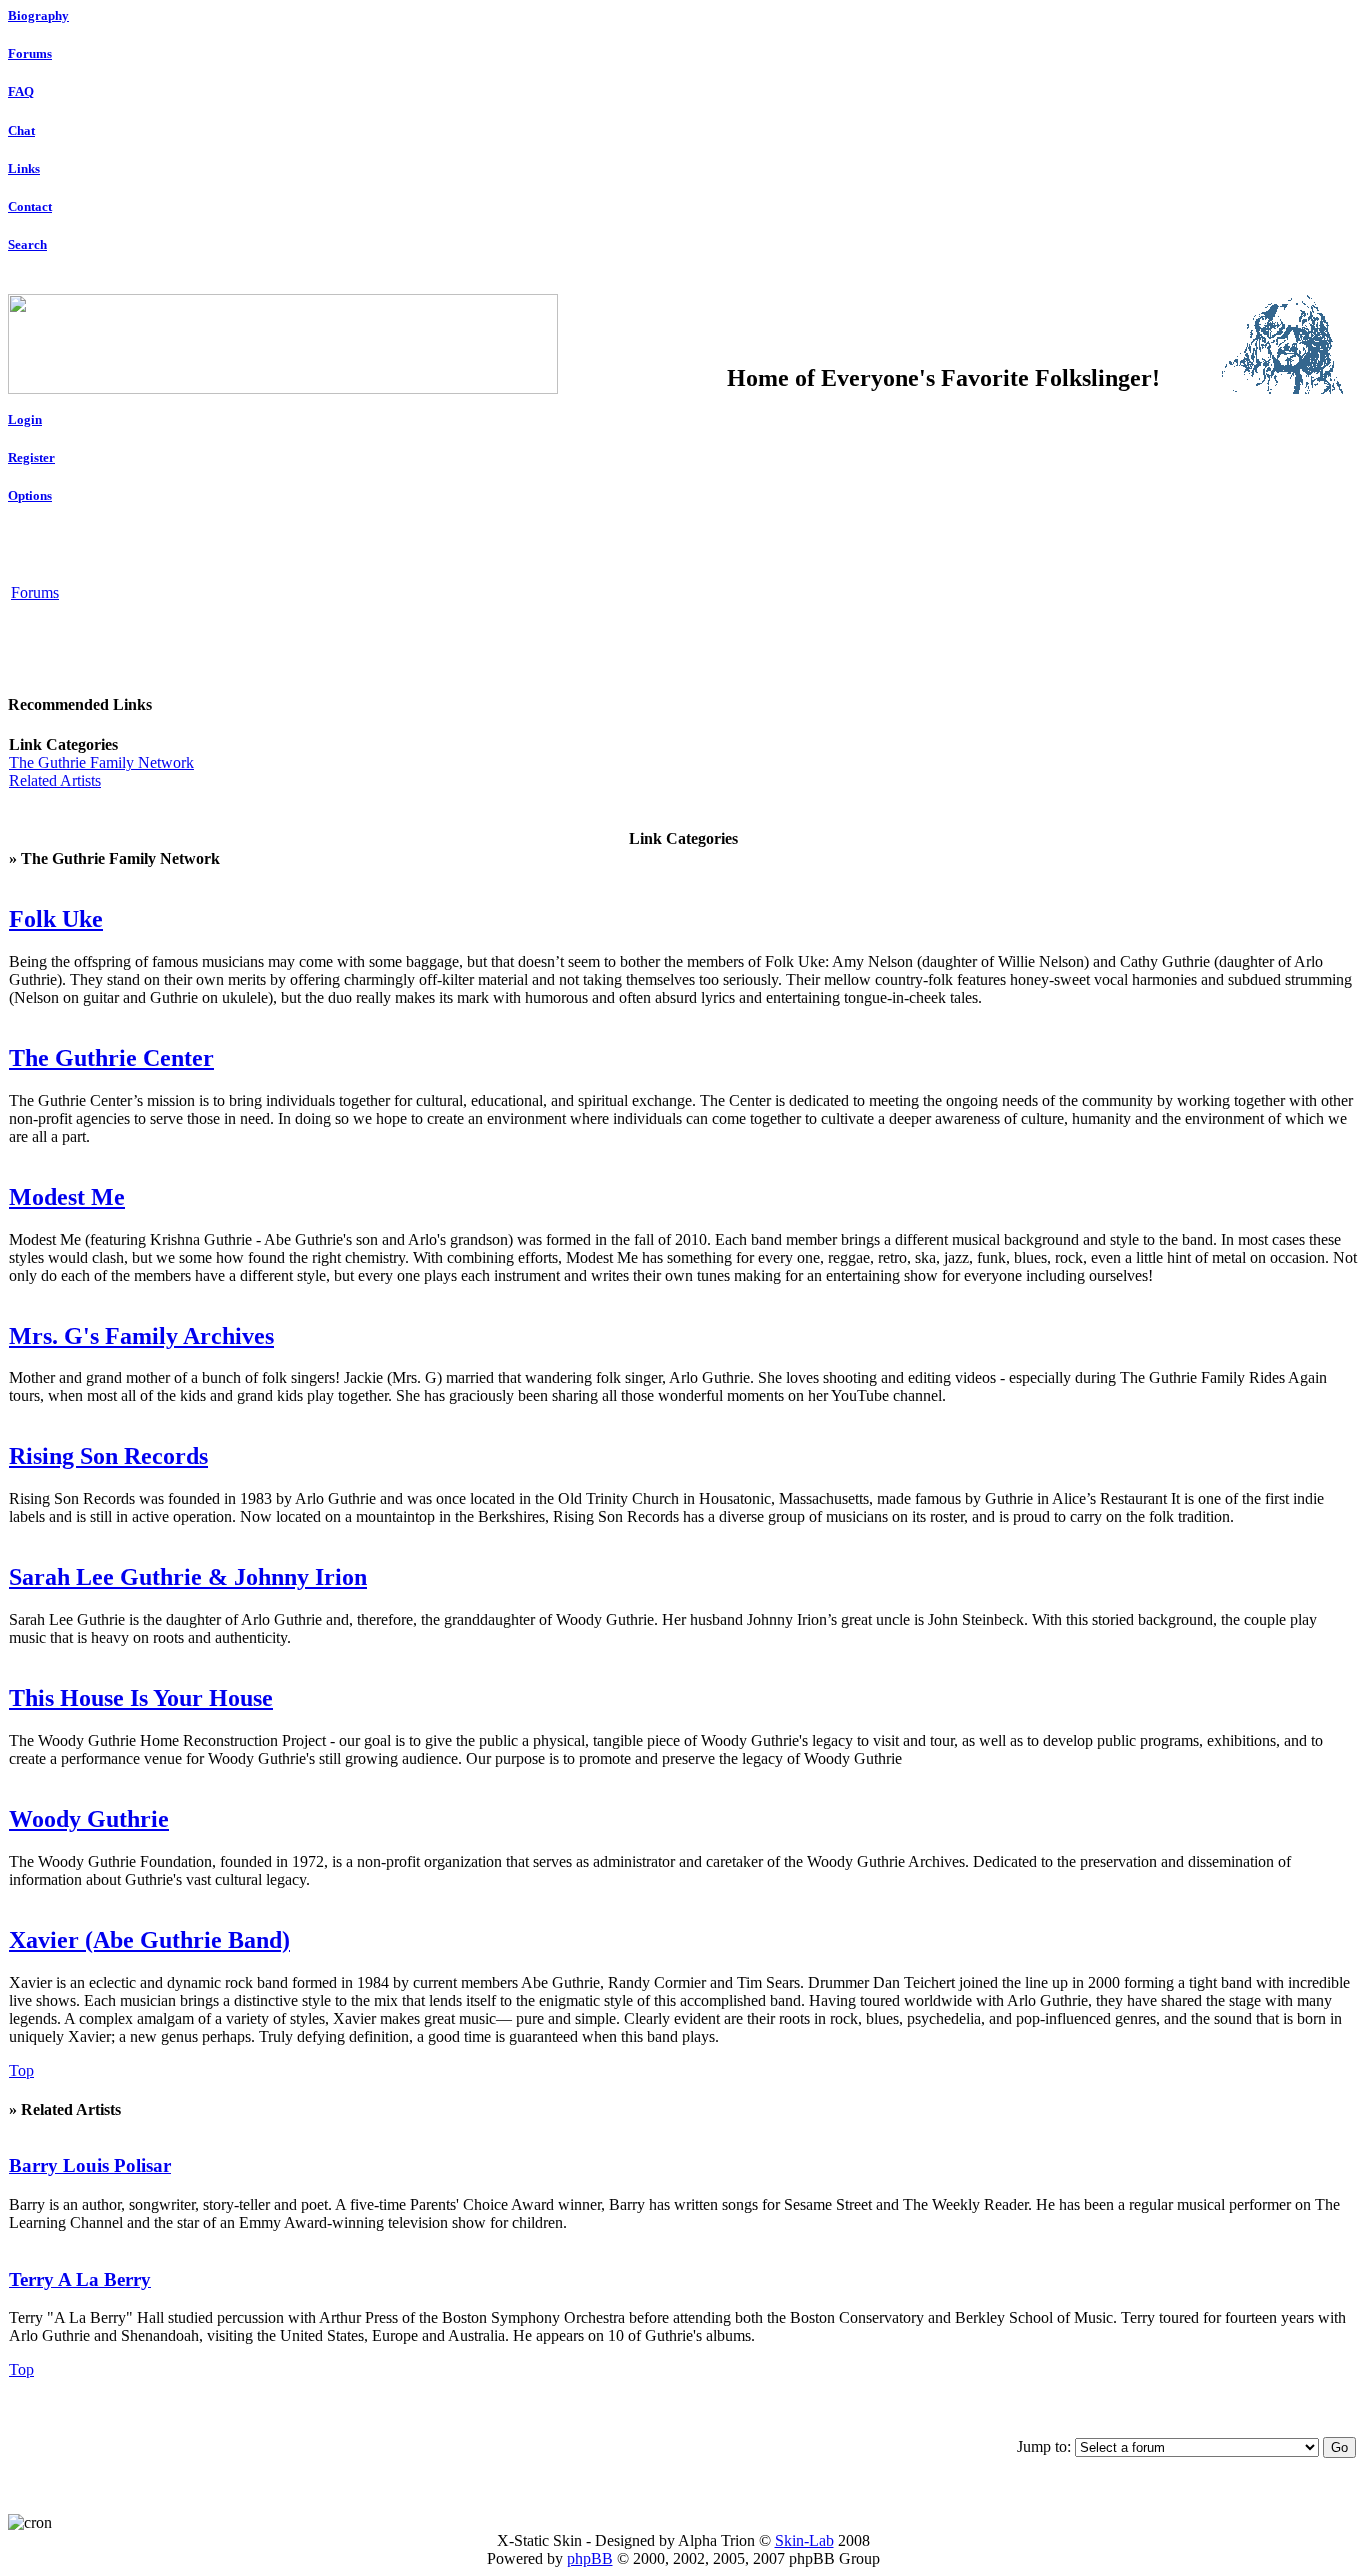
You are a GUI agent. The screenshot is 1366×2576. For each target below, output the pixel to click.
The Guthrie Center (111, 1058)
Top (21, 2070)
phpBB (590, 2558)
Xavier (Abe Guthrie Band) (149, 1940)
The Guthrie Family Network (101, 762)
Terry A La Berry (80, 2279)
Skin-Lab (804, 2540)
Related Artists (55, 780)
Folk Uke (56, 919)
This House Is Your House (141, 1698)
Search (27, 244)
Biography (38, 15)
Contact (30, 206)
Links (24, 168)
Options (30, 495)
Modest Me (67, 1197)
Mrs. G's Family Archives (141, 1336)
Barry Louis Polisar (90, 2165)
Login (25, 419)
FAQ (21, 91)
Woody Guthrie (89, 1819)
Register (31, 457)
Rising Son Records (108, 1456)
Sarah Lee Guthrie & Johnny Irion (188, 1577)
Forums (30, 53)
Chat (21, 130)
